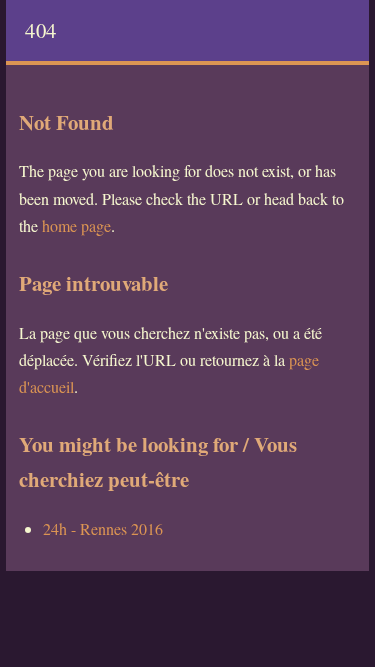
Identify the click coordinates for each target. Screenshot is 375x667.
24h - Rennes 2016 (103, 528)
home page (76, 225)
